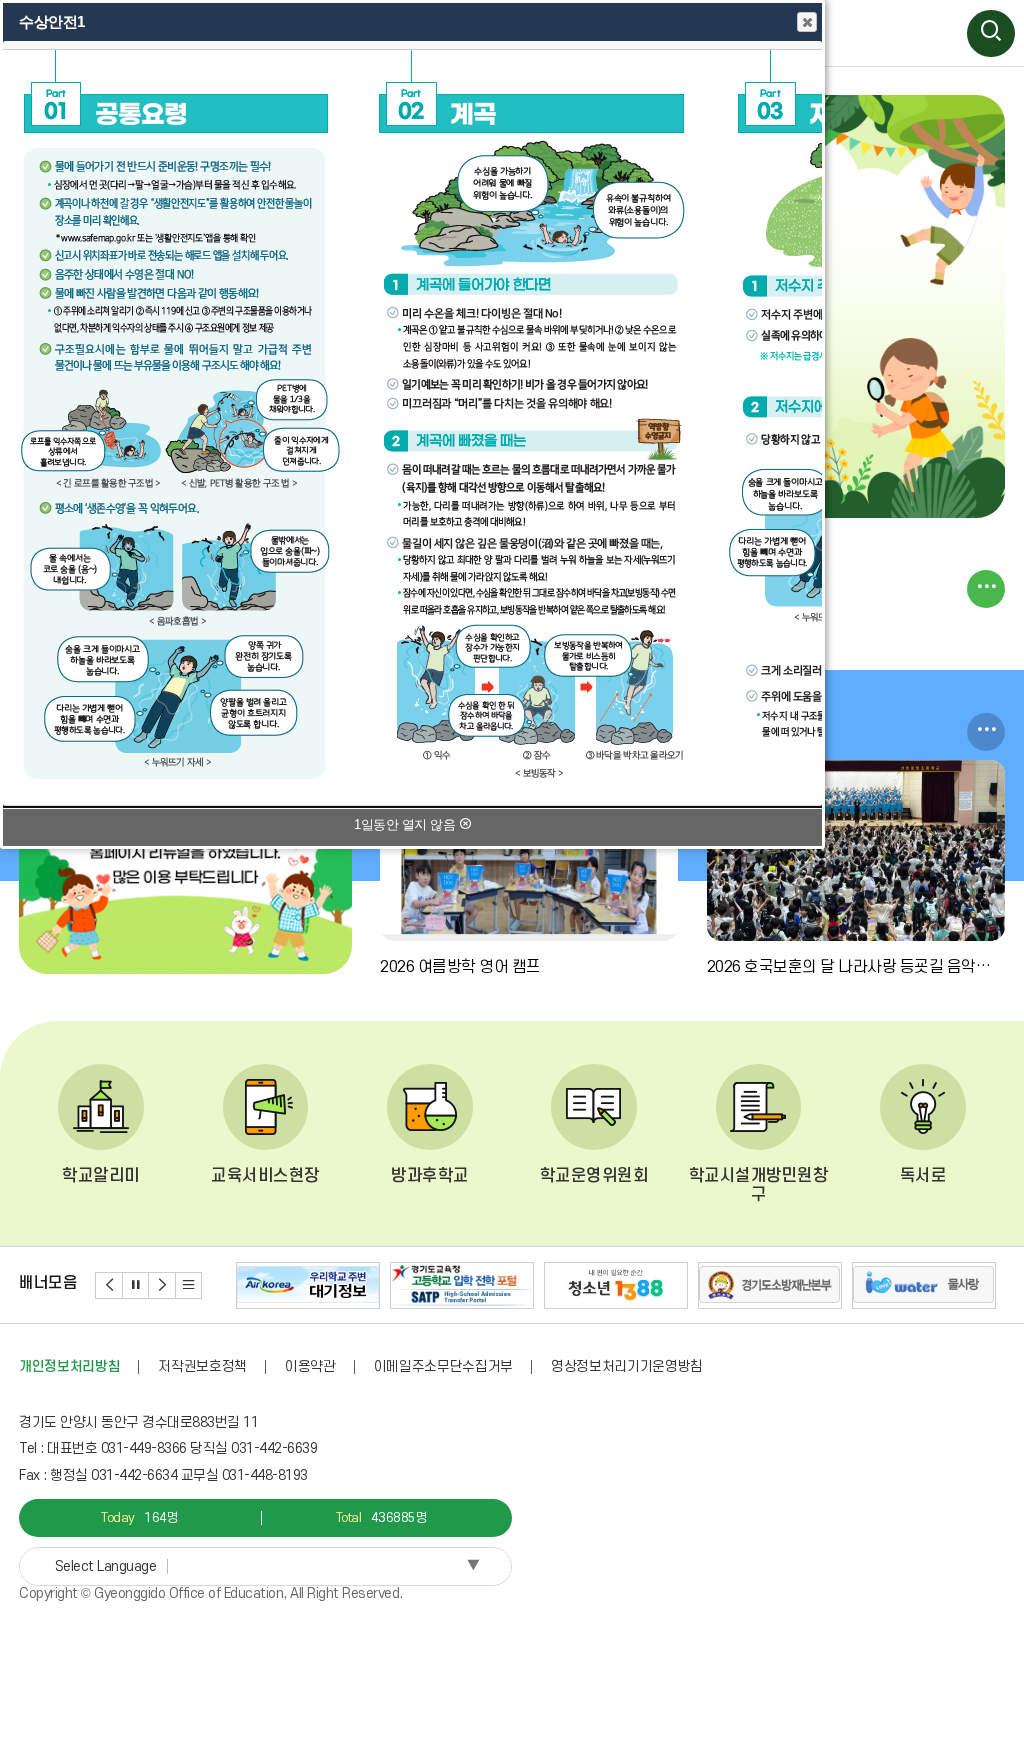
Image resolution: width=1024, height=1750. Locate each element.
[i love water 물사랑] (924, 1286)
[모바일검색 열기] (991, 34)
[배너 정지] (136, 1285)
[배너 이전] (109, 1285)
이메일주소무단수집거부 (443, 1366)
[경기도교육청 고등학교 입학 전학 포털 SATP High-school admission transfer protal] (462, 1286)
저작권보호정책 (202, 1366)
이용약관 (310, 1366)
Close (807, 22)
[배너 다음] (162, 1285)
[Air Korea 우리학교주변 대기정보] (308, 1286)
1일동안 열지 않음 (406, 824)
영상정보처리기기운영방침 (627, 1366)
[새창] (185, 867)
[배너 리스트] (189, 1285)
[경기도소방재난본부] (770, 1286)
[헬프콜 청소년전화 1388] (616, 1286)
